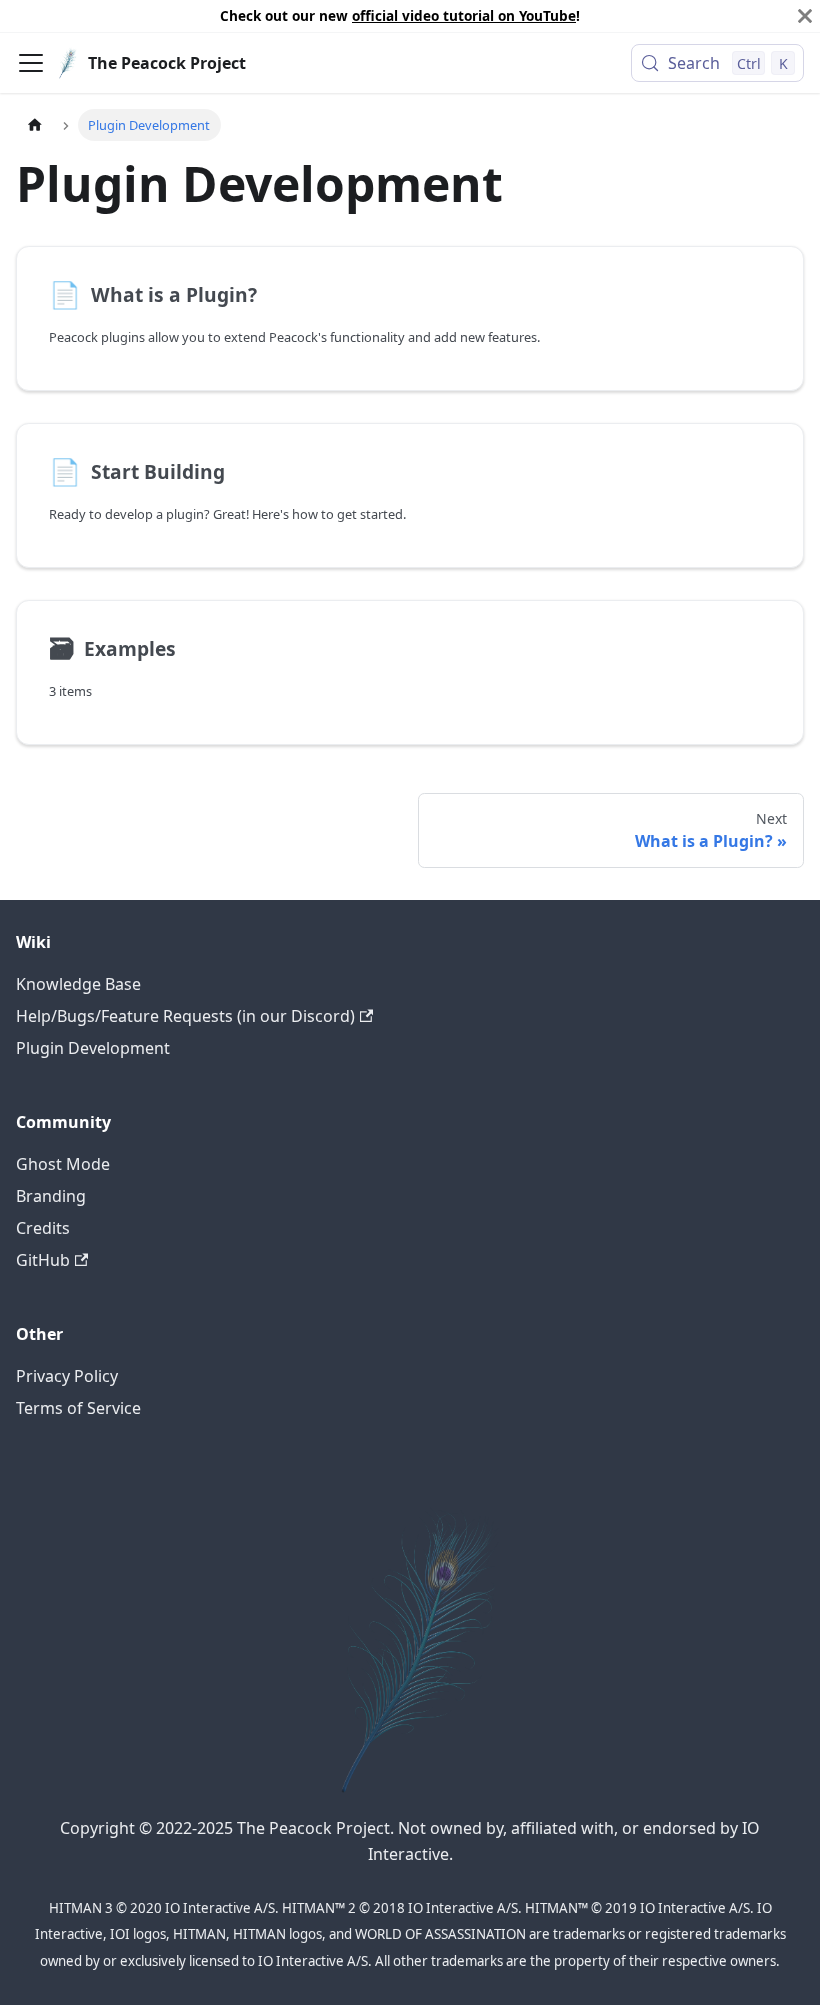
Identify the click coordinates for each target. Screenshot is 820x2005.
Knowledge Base (78, 984)
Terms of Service (78, 1408)
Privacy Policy (67, 1376)
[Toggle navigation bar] (31, 63)
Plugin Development (93, 1048)
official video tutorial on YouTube (464, 15)
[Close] (805, 16)
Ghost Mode (63, 1164)
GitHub (43, 1260)
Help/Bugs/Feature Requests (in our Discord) (185, 1016)
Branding (51, 1196)
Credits (43, 1228)
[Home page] (35, 124)
